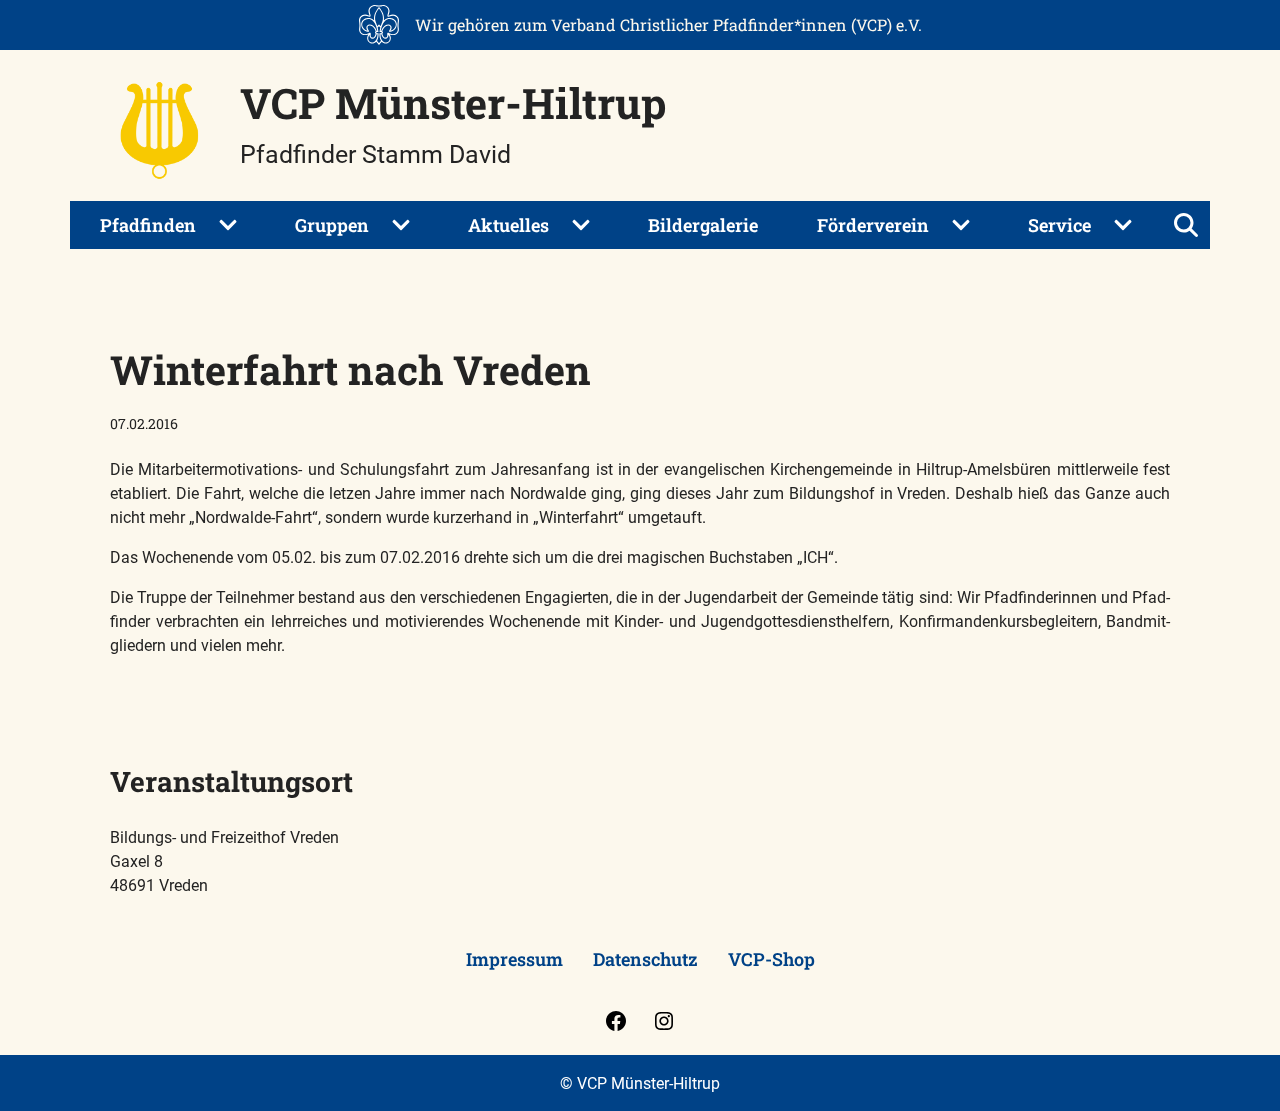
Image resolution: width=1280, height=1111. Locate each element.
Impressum (514, 959)
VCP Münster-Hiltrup (453, 102)
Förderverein (873, 225)
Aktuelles (508, 225)
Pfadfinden (148, 225)
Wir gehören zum (668, 24)
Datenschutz (645, 959)
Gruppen (332, 225)
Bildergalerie (703, 225)
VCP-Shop (771, 959)
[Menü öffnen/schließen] (1186, 225)
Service (1059, 225)
